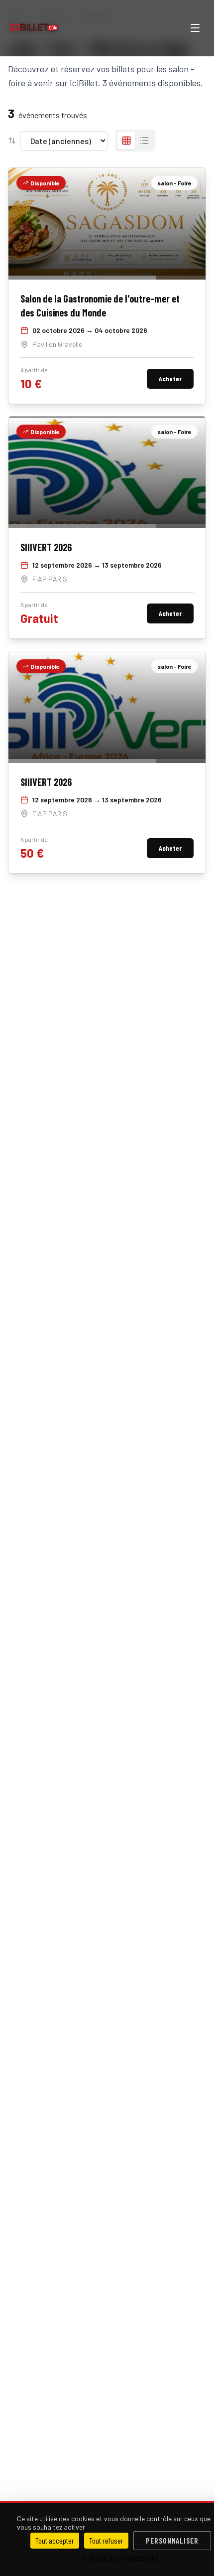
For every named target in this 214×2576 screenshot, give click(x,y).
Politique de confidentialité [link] (121, 2558)
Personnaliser (172, 2540)
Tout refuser (106, 2540)
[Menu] (195, 28)
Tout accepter (55, 2540)
